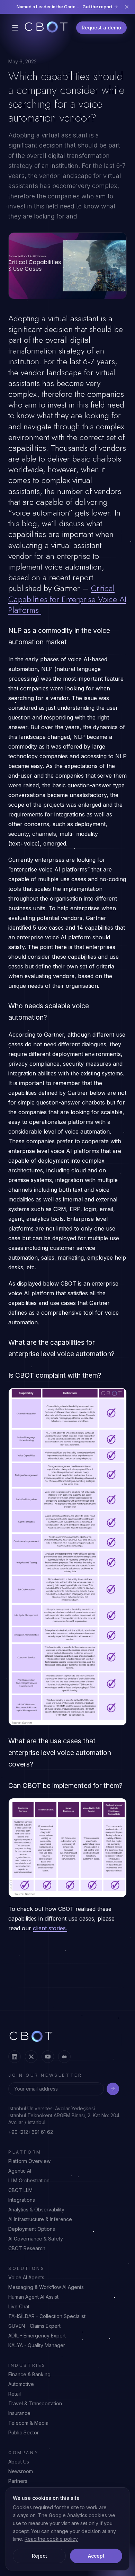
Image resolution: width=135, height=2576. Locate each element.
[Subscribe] (113, 2089)
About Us (19, 2462)
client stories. (50, 1928)
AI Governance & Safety (36, 2239)
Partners (18, 2481)
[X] (31, 2057)
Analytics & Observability (36, 2210)
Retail (15, 2394)
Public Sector (24, 2432)
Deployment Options (32, 2229)
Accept (96, 2556)
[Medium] (64, 2057)
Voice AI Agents (26, 2277)
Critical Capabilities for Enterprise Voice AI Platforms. (67, 599)
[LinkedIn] (15, 2057)
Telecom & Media (28, 2423)
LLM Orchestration (29, 2180)
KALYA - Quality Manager (37, 2345)
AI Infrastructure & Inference (40, 2219)
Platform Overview (29, 2161)
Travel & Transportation (35, 2403)
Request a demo (101, 28)
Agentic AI (20, 2171)
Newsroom (21, 2471)
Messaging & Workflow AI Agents (46, 2287)
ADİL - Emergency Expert (37, 2336)
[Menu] (15, 28)
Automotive (21, 2384)
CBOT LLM (20, 2190)
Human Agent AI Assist (33, 2297)
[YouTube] (48, 2057)
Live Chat (19, 2306)
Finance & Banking (29, 2374)
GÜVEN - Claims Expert (34, 2326)
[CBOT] (46, 28)
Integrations (22, 2200)
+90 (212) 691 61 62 (31, 2132)
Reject (39, 2556)
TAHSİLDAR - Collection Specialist (47, 2316)
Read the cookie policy (51, 2539)
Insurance (19, 2413)
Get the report (97, 7)
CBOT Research (27, 2248)
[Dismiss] (127, 7)
